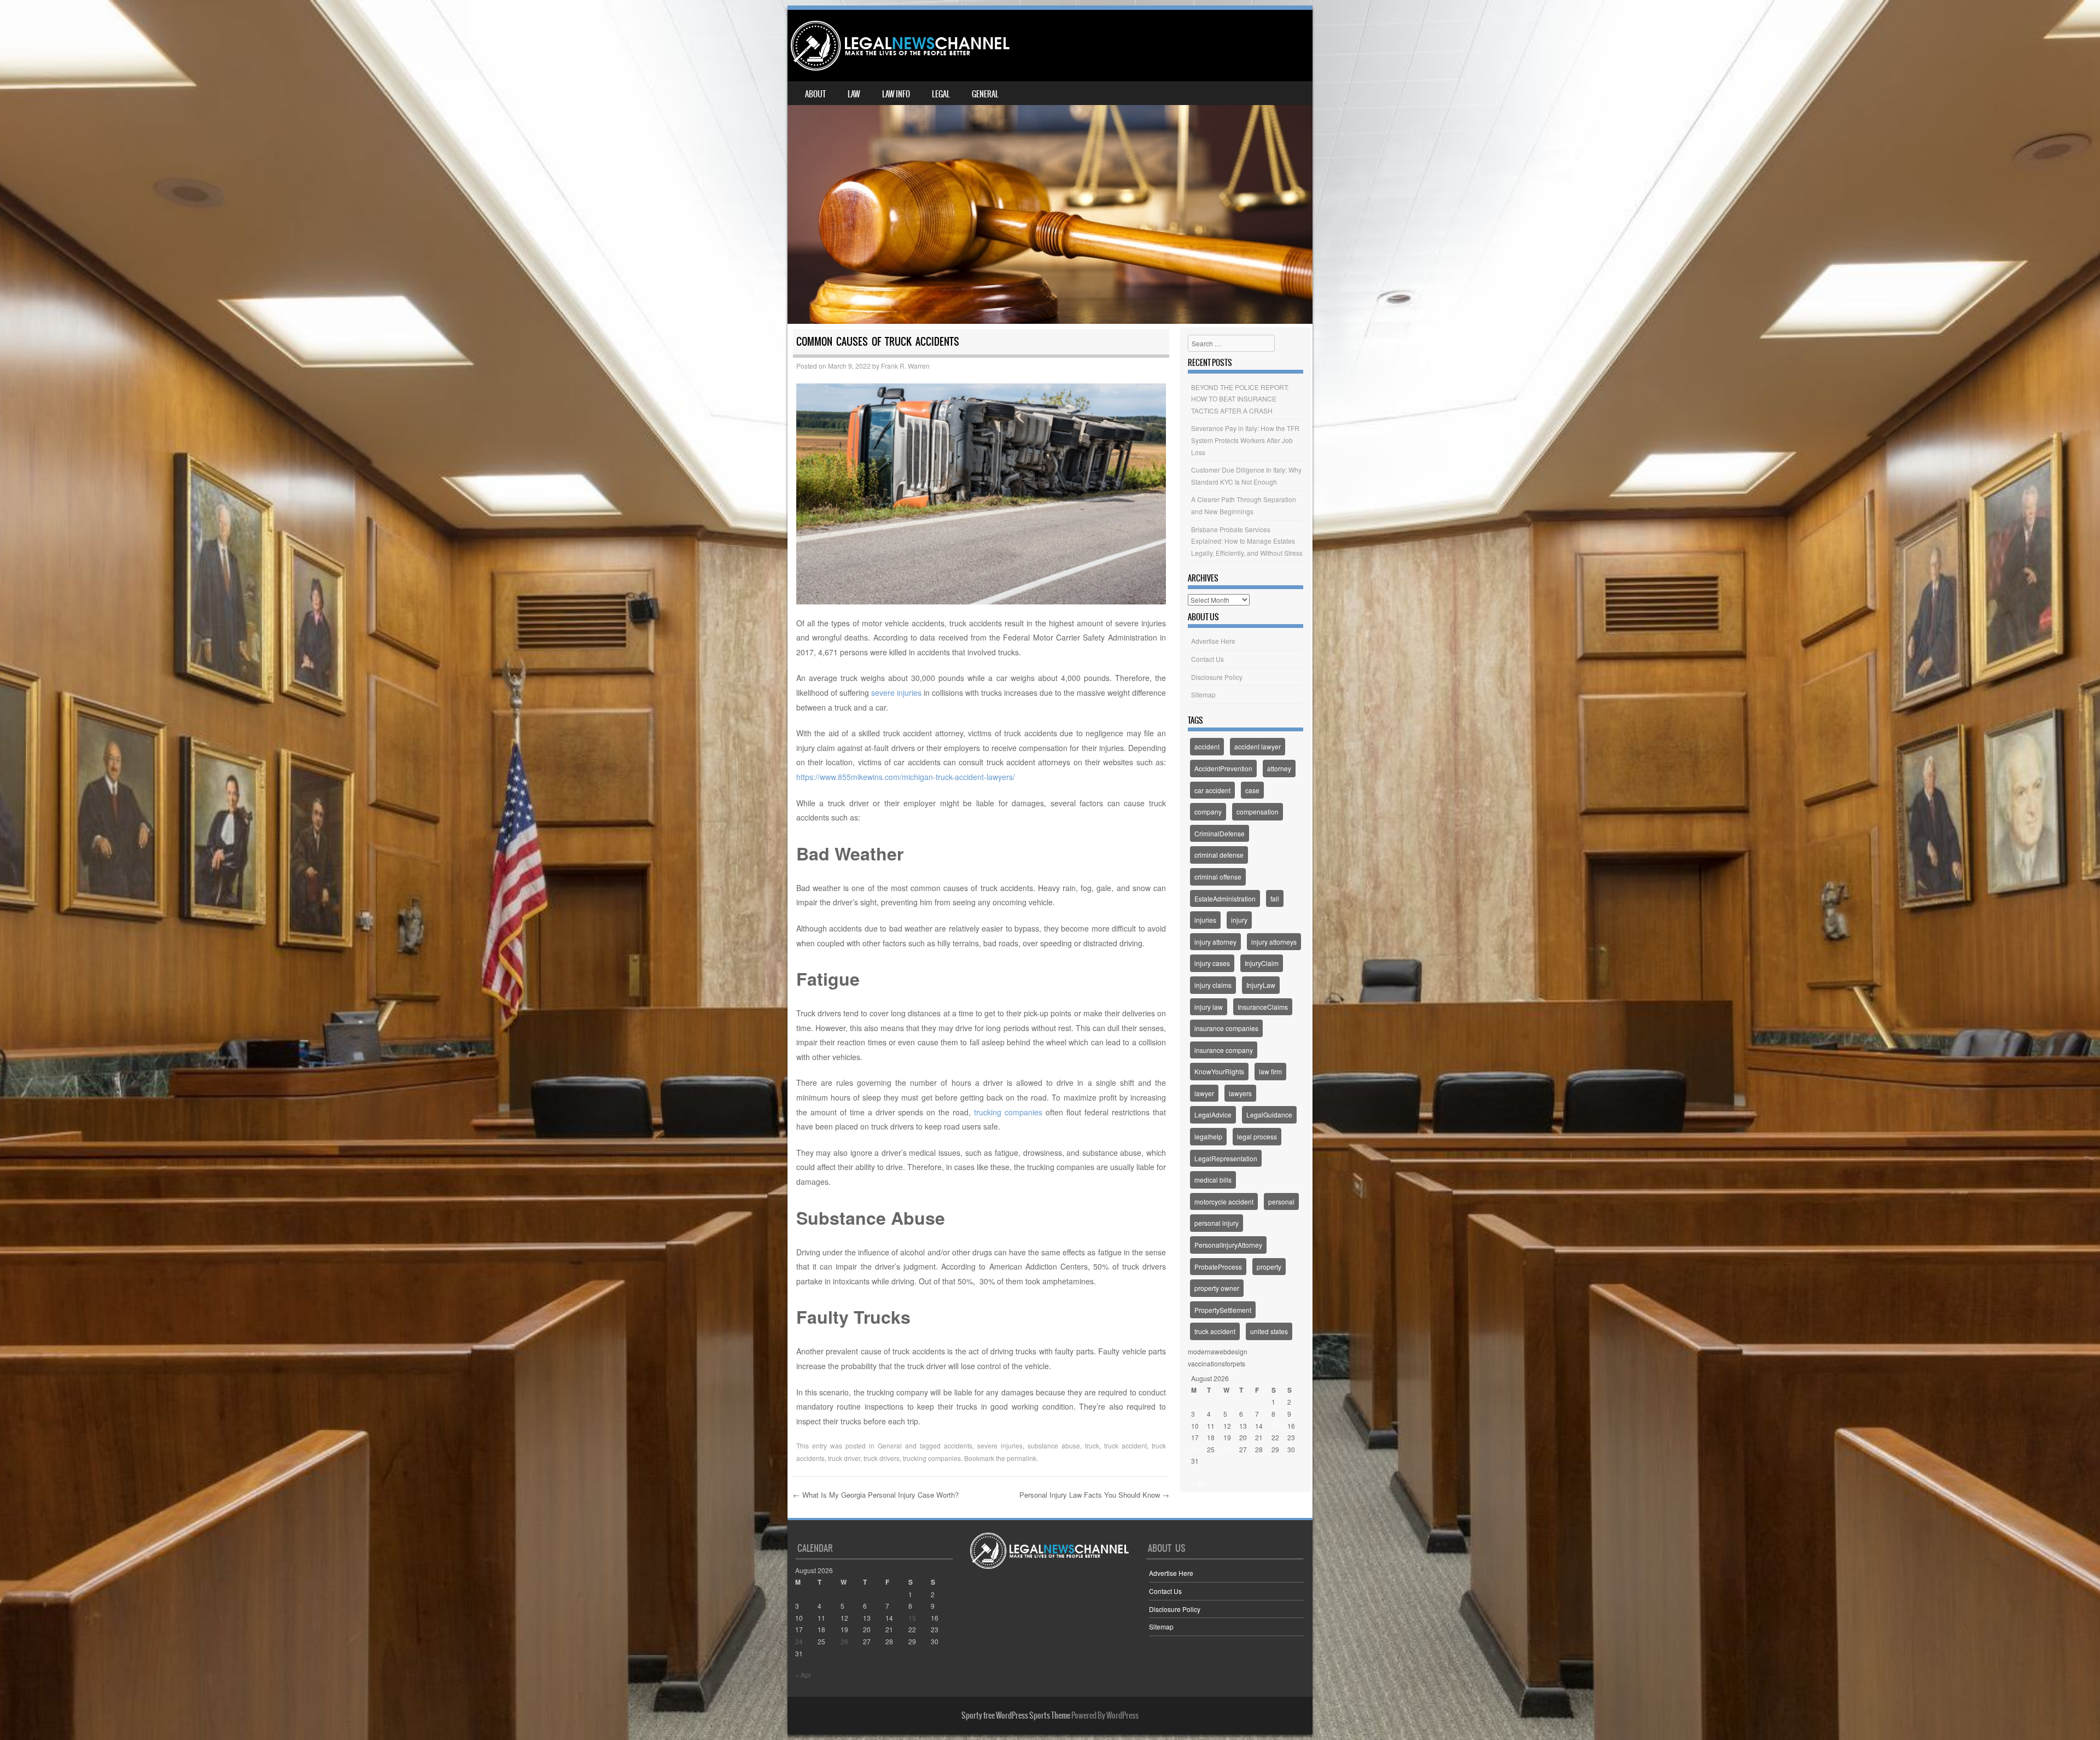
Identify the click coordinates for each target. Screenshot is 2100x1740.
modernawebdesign (1218, 1351)
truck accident (1125, 1445)
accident (1207, 746)
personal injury (1217, 1223)
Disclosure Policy (1217, 677)
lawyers (1240, 1093)
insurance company (1224, 1050)
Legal (941, 94)
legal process (1257, 1136)
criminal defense (1219, 855)
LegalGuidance (1269, 1115)
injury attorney (1215, 942)
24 (1195, 1449)
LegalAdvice (1213, 1115)
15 (1275, 1426)
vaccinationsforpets (1217, 1363)
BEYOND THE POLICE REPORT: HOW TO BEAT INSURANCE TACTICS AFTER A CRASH (1240, 399)
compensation (1258, 811)
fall (1275, 898)
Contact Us (1207, 659)
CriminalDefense (1220, 833)
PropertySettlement (1223, 1310)
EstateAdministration (1225, 898)
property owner (1217, 1288)
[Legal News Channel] (900, 46)
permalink (1022, 1458)
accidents (958, 1445)
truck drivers (882, 1458)
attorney (1279, 768)
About (815, 94)
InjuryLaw (1261, 985)
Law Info (896, 94)
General (985, 94)
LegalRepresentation (1226, 1158)
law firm (1270, 1071)
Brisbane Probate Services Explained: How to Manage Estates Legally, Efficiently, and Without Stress (1247, 541)
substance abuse (1054, 1445)
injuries (1205, 920)
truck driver (844, 1458)
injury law (1209, 1007)
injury (1239, 920)
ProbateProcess (1218, 1267)
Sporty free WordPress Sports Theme (1016, 1715)
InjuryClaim (1262, 963)
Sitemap (1203, 694)
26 (1227, 1449)
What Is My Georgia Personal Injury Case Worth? (876, 1495)
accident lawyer (1258, 746)
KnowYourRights (1219, 1071)
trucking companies (1008, 1112)
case (1252, 790)
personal (1281, 1201)
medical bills (1213, 1180)
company (1208, 811)
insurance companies (1226, 1028)
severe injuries (896, 692)
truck (1092, 1445)
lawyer (1204, 1093)
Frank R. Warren (905, 366)
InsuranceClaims (1263, 1007)
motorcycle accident (1224, 1201)
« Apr (1199, 1483)
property (1269, 1267)
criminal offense (1218, 877)
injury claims (1213, 985)
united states (1269, 1331)
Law (854, 94)
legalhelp (1208, 1136)
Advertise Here (1213, 641)
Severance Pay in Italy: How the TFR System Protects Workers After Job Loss (1245, 440)
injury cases (1212, 963)
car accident (1212, 790)
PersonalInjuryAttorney (1228, 1245)
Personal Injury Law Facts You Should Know (1094, 1495)
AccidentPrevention (1223, 768)
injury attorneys (1274, 942)
